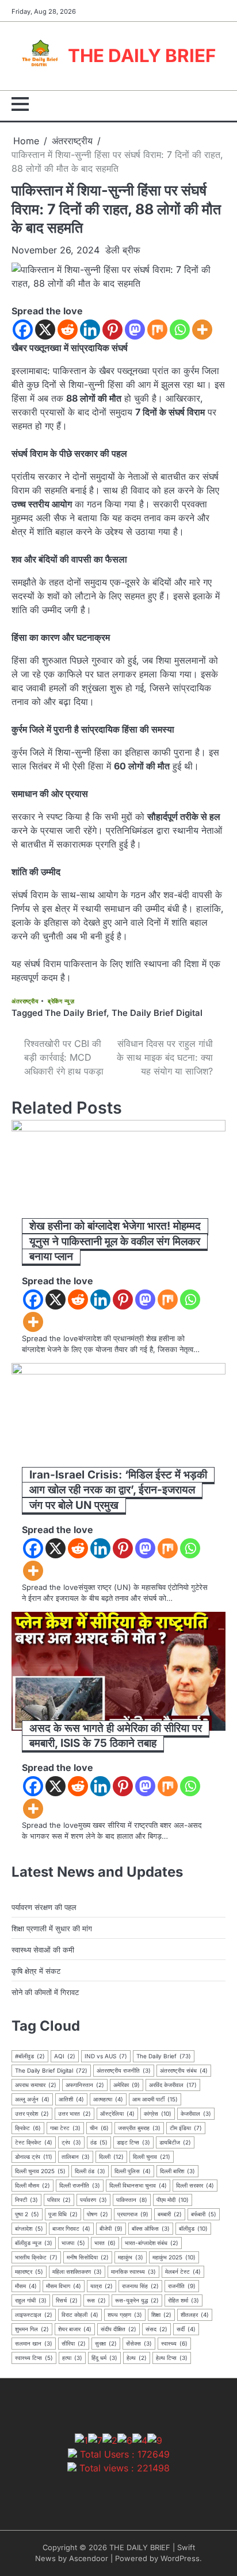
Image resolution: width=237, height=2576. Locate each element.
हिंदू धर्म (104, 2358)
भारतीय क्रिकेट (36, 2257)
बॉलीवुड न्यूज (34, 2243)
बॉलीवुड (193, 2228)
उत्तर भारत (74, 2113)
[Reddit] (68, 330)
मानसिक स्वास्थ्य (133, 2271)
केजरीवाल (196, 2113)
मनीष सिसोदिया (88, 2257)
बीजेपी (111, 2228)
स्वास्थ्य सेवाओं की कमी (43, 1950)
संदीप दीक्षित (118, 2329)
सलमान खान (34, 2343)
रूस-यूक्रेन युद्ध (137, 2300)
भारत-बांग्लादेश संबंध (152, 2243)
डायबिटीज (175, 2142)
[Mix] (157, 330)
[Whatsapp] (180, 330)
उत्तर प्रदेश (32, 2113)
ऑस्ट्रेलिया (117, 2113)
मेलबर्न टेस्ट (183, 2271)
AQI (65, 2056)
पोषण (98, 2214)
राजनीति (182, 2286)
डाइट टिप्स (133, 2142)
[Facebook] (23, 330)
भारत (105, 2243)
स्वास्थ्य (174, 2343)
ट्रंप (71, 2142)
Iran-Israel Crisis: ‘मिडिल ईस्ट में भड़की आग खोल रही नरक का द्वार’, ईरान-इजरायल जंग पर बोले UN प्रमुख (118, 1490)
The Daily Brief (76, 1013)
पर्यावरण (93, 2200)
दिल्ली (111, 2157)
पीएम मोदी (173, 2200)
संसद (156, 2329)
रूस (96, 2300)
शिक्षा (161, 2315)
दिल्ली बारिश (177, 2171)
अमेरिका (127, 2085)
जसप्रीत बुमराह (139, 2128)
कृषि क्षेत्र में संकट (36, 1971)
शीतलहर (195, 2315)
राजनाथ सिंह (140, 2286)
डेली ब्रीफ (123, 250)
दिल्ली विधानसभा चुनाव (138, 2185)
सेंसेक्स (139, 2343)
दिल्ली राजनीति (80, 2185)
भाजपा (73, 2243)
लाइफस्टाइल (34, 2315)
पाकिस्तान (132, 2200)
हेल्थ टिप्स (172, 2358)
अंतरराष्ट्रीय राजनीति (124, 2070)
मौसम (26, 2286)
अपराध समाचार (36, 2085)
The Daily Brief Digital (157, 1013)
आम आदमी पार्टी (155, 2099)
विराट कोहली (80, 2315)
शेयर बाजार (75, 2329)
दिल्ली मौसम (33, 2185)
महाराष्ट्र (29, 2271)
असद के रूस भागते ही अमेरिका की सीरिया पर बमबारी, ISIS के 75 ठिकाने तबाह (116, 1736)
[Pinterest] (112, 330)
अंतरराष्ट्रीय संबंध (184, 2070)
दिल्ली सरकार (195, 2185)
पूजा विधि (63, 2214)
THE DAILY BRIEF (142, 56)
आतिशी (71, 2099)
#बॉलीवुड (30, 2056)
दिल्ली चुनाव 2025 (40, 2171)
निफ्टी (26, 2200)
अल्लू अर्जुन (32, 2099)
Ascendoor (89, 2558)
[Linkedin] (90, 330)
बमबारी (170, 2214)
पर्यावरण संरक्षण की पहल (44, 1907)
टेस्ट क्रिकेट (34, 2142)
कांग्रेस (158, 2113)
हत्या (72, 2358)
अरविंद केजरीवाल (173, 2085)
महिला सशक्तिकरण (77, 2271)
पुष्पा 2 (27, 2214)
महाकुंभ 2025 (174, 2257)
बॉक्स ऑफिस (151, 2228)
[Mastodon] (135, 330)
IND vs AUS (106, 2056)
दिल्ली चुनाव (152, 2157)
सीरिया (74, 2343)
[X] (45, 330)
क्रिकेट (28, 2128)
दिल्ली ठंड (90, 2171)
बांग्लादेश (29, 2228)
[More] (202, 330)
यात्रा (102, 2286)
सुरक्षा (106, 2343)
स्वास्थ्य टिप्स (34, 2358)
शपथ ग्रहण (125, 2315)
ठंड (99, 2142)
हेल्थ (137, 2358)
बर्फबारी (204, 2214)
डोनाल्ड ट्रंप (34, 2157)
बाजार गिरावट (71, 2228)
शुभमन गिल (32, 2329)
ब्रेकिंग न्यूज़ (61, 1001)
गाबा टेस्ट (65, 2128)
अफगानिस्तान (85, 2085)
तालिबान (76, 2157)
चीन (99, 2128)
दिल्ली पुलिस (133, 2171)
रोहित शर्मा (184, 2300)
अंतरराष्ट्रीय (25, 1001)
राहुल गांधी (31, 2300)
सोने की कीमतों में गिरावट (45, 1992)
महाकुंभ (131, 2257)
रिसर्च (67, 2300)
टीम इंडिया (186, 2128)
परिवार (59, 2200)
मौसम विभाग (64, 2286)
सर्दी (186, 2329)
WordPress (180, 2558)
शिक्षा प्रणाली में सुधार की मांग (52, 1928)
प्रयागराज (133, 2214)
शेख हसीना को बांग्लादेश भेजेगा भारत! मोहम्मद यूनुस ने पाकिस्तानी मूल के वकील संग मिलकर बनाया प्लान (115, 1241)
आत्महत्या (108, 2099)
